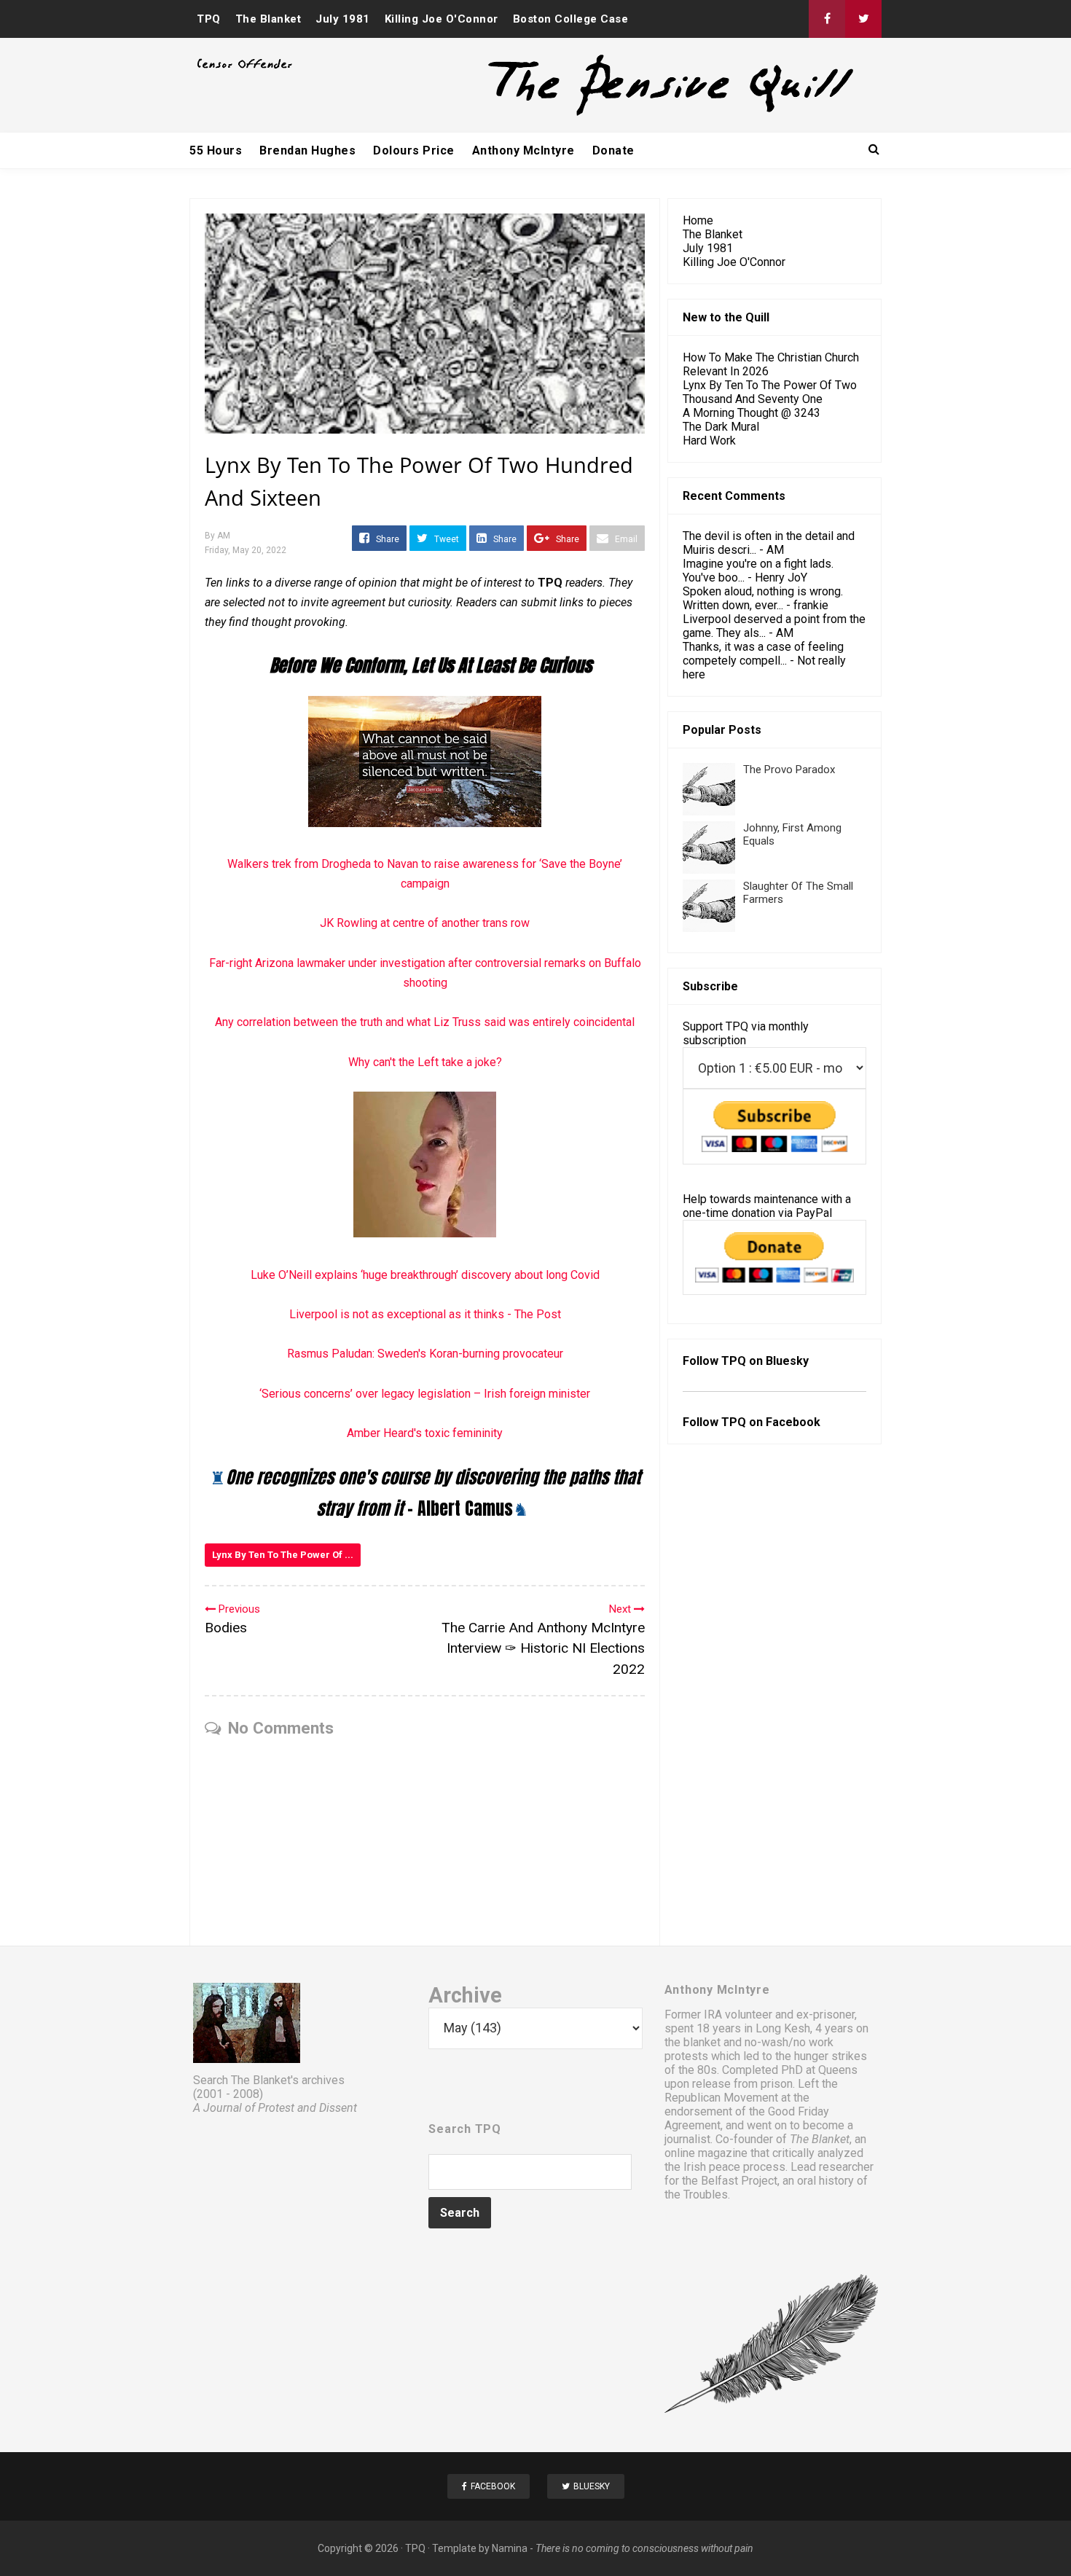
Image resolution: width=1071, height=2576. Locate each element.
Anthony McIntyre (523, 150)
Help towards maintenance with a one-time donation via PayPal (767, 1206)
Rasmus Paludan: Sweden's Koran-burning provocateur (425, 1354)
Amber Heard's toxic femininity (425, 1433)
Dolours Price (414, 150)
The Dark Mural (721, 427)
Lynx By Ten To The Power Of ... (283, 1555)
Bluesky (787, 1361)
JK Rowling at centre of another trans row (425, 923)
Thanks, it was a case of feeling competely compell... (763, 654)
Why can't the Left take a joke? (425, 1062)
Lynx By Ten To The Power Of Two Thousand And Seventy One (770, 392)
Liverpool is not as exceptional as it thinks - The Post (425, 1314)
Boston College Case (571, 19)
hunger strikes (831, 2056)
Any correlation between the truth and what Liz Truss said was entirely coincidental (425, 1022)
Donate (613, 150)
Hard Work (709, 441)
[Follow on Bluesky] (863, 19)
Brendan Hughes (307, 150)
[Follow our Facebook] (827, 19)
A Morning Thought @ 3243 (752, 413)
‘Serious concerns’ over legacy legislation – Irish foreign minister (425, 1394)
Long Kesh (783, 2028)
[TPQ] (616, 114)
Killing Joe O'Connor (442, 19)
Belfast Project (739, 2181)
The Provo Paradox (789, 770)
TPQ (209, 19)
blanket (702, 2042)
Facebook (793, 1422)
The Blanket (268, 19)
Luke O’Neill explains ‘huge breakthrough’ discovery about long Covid (425, 1275)
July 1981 (343, 19)
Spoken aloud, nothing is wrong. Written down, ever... (763, 598)
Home (698, 220)
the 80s (698, 2070)
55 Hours (216, 150)
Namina (510, 2548)
